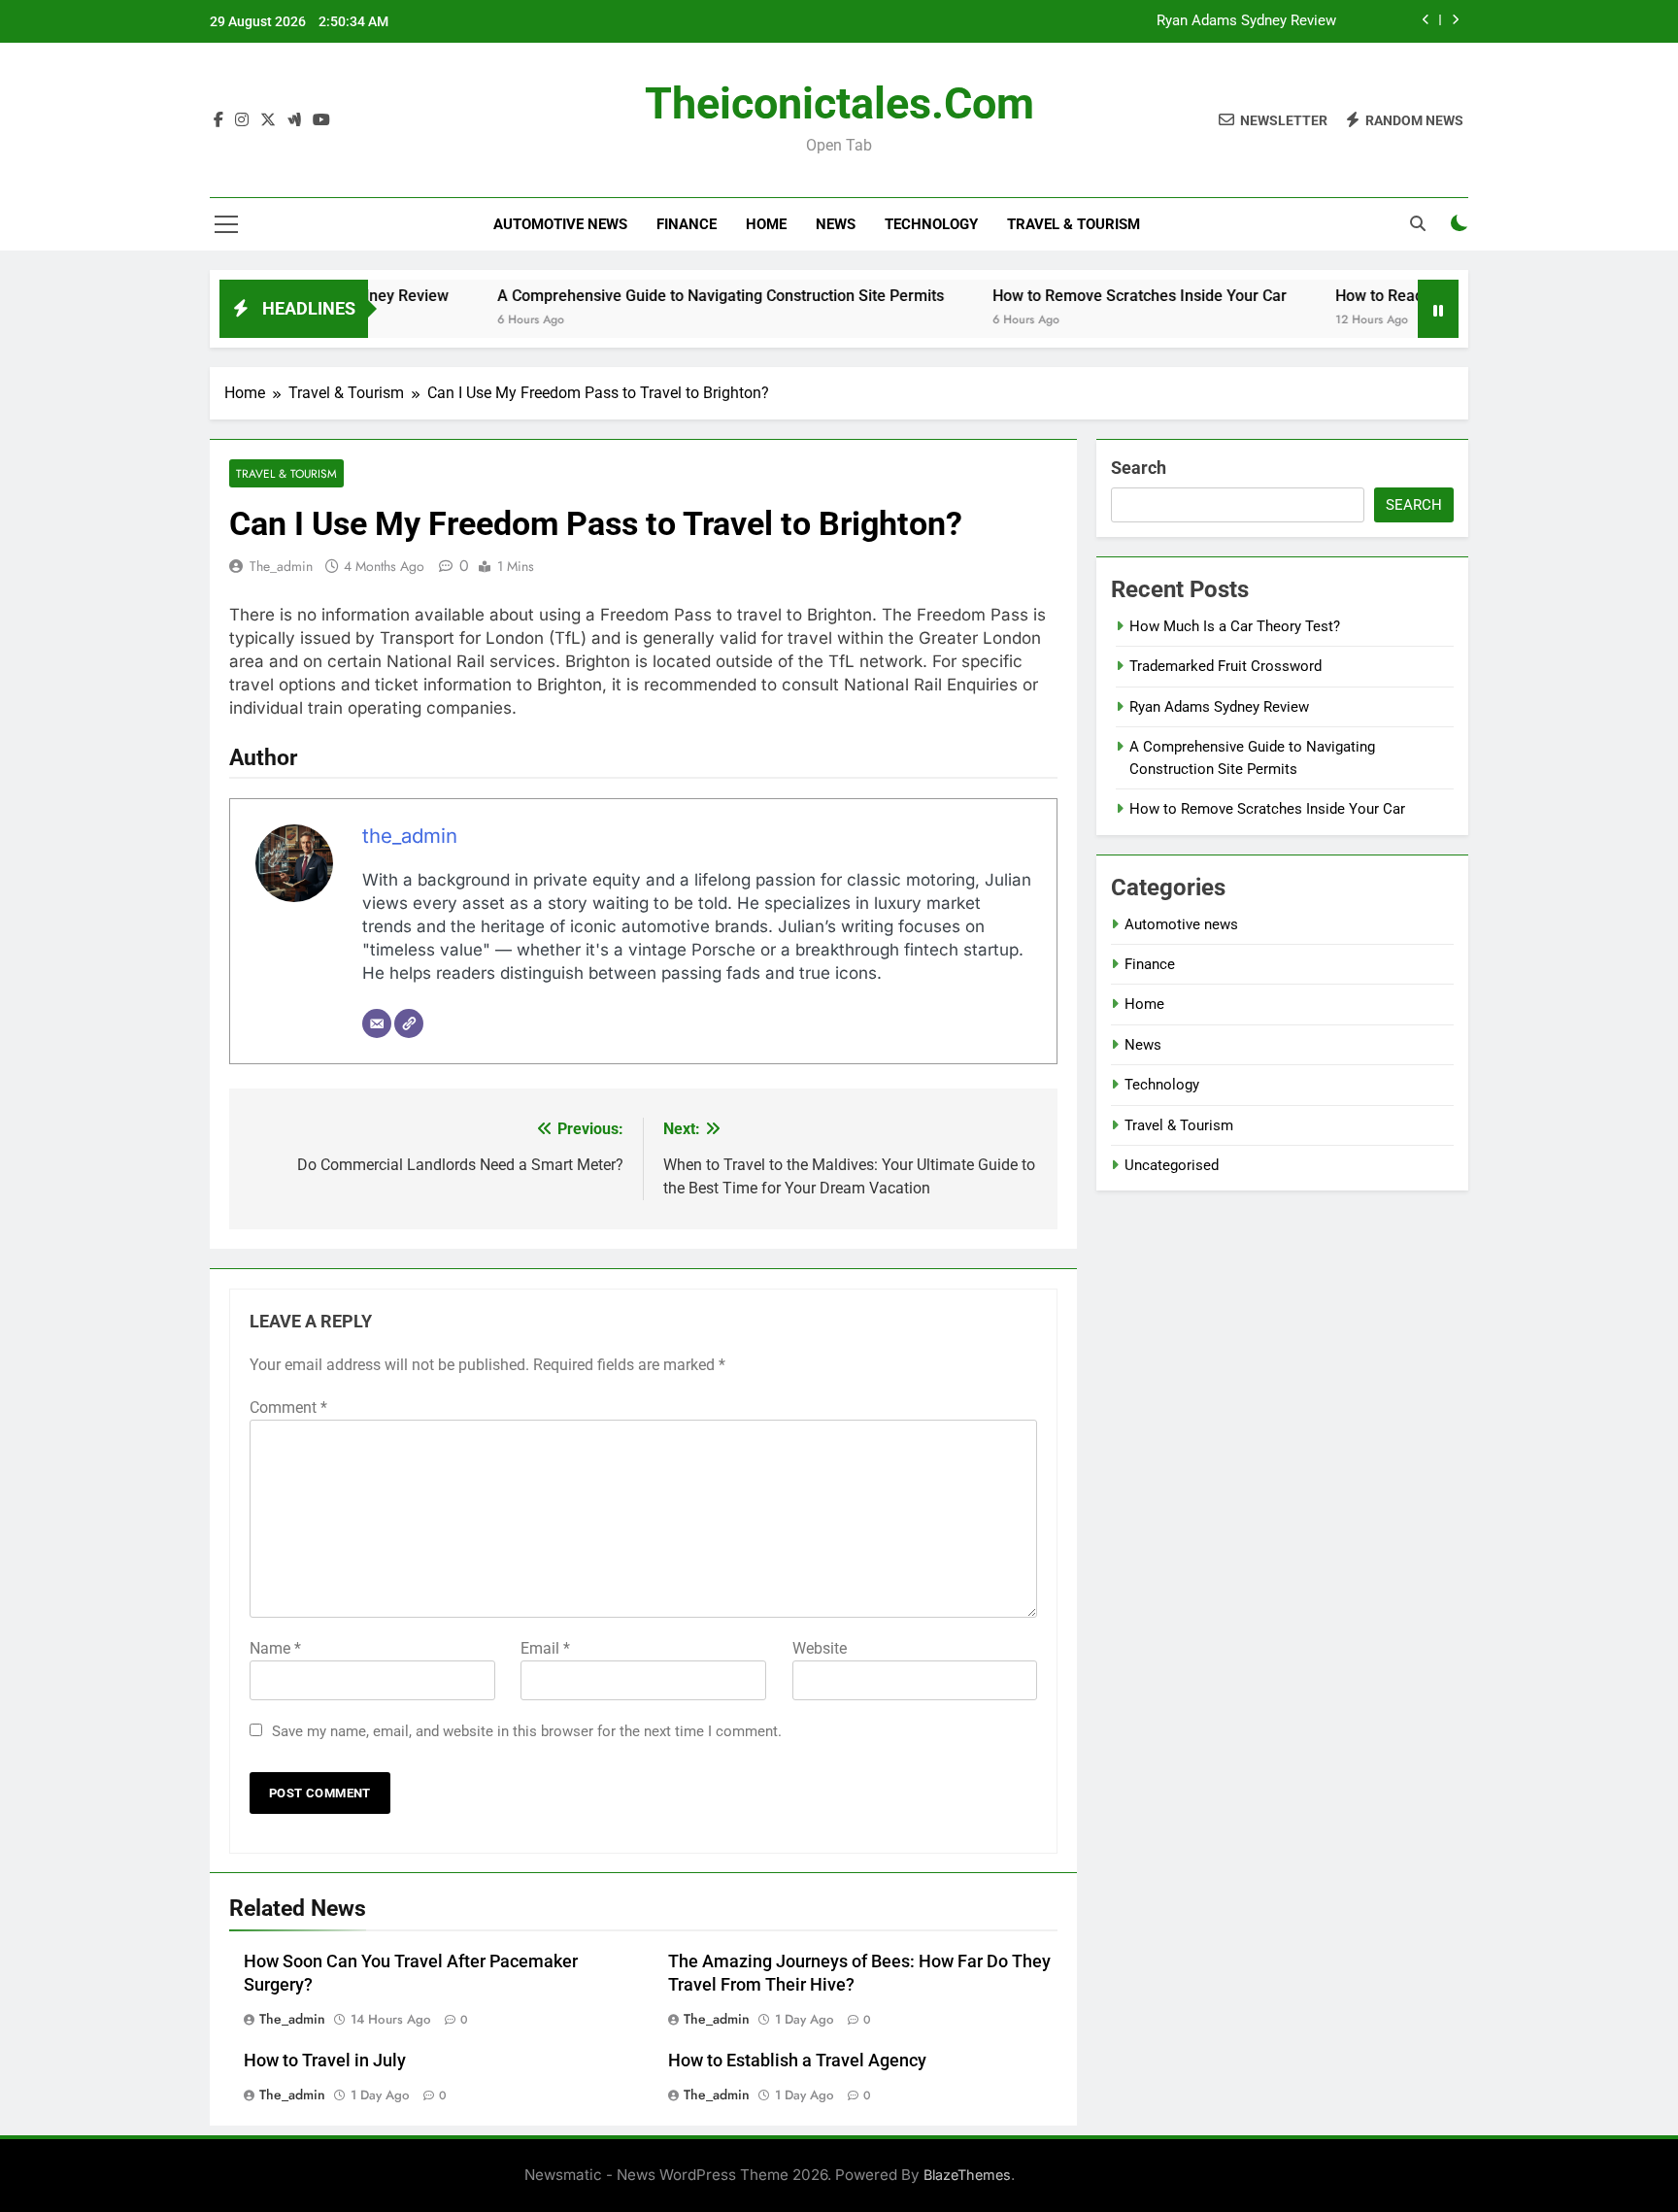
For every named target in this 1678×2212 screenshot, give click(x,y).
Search (1139, 468)
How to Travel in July (325, 2061)
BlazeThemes (967, 2175)
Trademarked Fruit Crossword (1225, 666)
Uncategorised (1172, 1165)
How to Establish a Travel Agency (797, 2061)
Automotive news (560, 224)
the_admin (281, 566)
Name (275, 1648)
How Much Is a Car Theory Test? (1235, 626)
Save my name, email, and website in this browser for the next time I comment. (527, 1731)
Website (820, 1648)
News (836, 224)
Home (766, 224)
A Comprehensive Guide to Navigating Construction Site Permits (676, 296)
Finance (687, 224)
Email (545, 1648)
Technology (931, 224)
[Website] (409, 1023)
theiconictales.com (839, 103)
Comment (288, 1408)
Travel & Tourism (1074, 224)
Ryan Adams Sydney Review (1246, 21)
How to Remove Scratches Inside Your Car (1095, 296)
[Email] (377, 1023)
